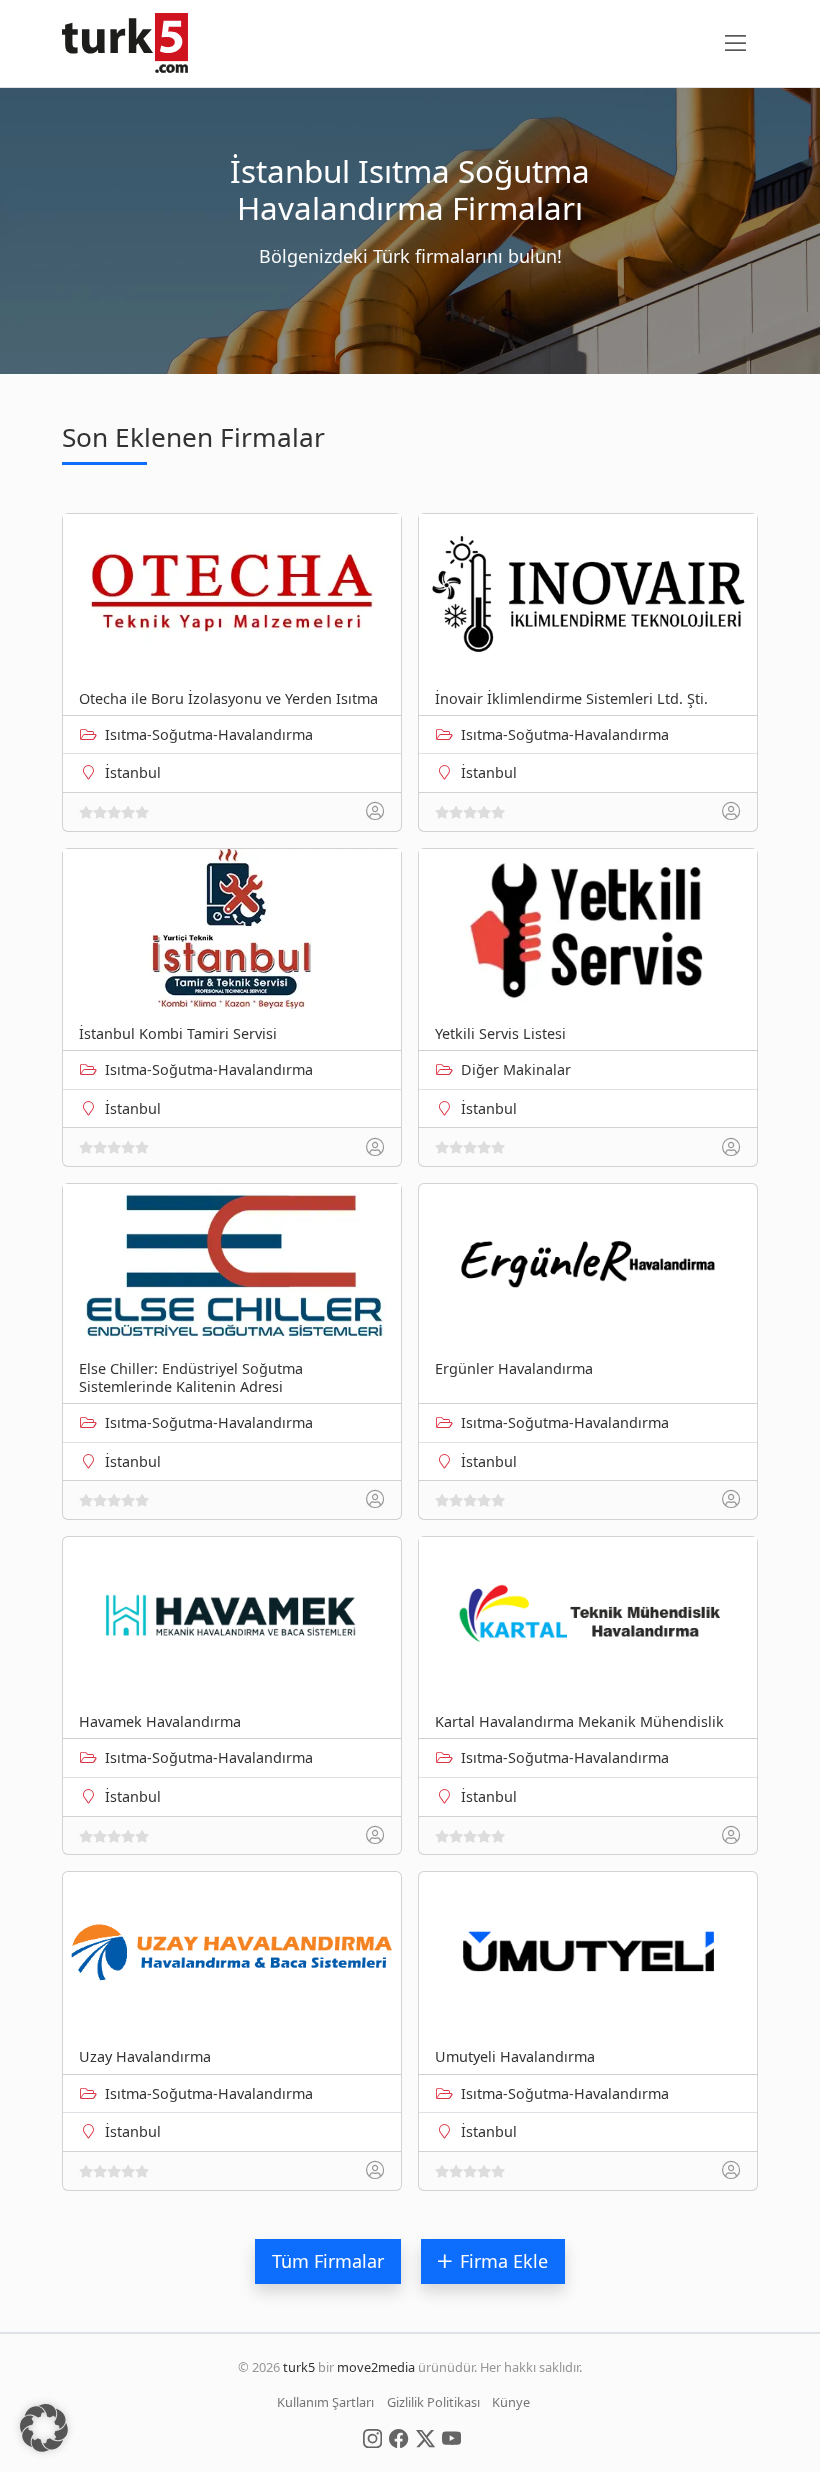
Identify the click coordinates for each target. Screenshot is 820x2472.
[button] (44, 2428)
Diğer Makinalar (516, 1069)
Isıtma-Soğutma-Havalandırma (209, 734)
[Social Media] (372, 2437)
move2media (376, 2367)
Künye (511, 2402)
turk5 (299, 2367)
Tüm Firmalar (328, 2261)
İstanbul (133, 772)
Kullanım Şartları (325, 2402)
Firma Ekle (504, 2261)
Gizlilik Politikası (433, 2402)
